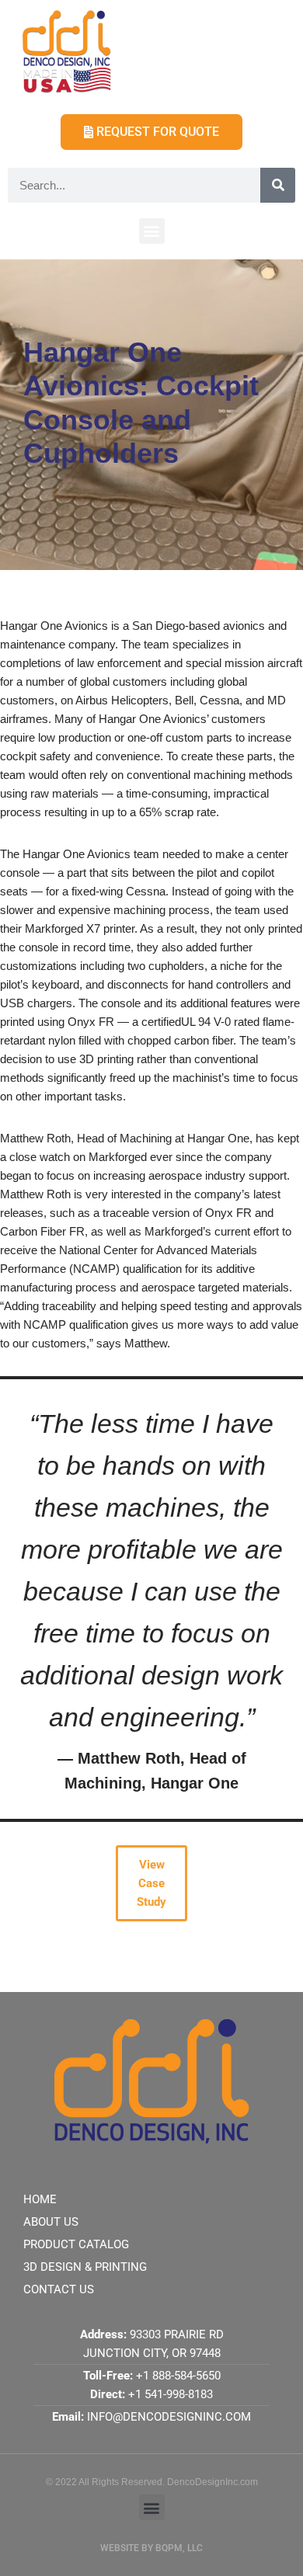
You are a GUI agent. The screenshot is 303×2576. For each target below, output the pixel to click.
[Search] (278, 185)
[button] (152, 231)
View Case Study (151, 1883)
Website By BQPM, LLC (151, 2548)
